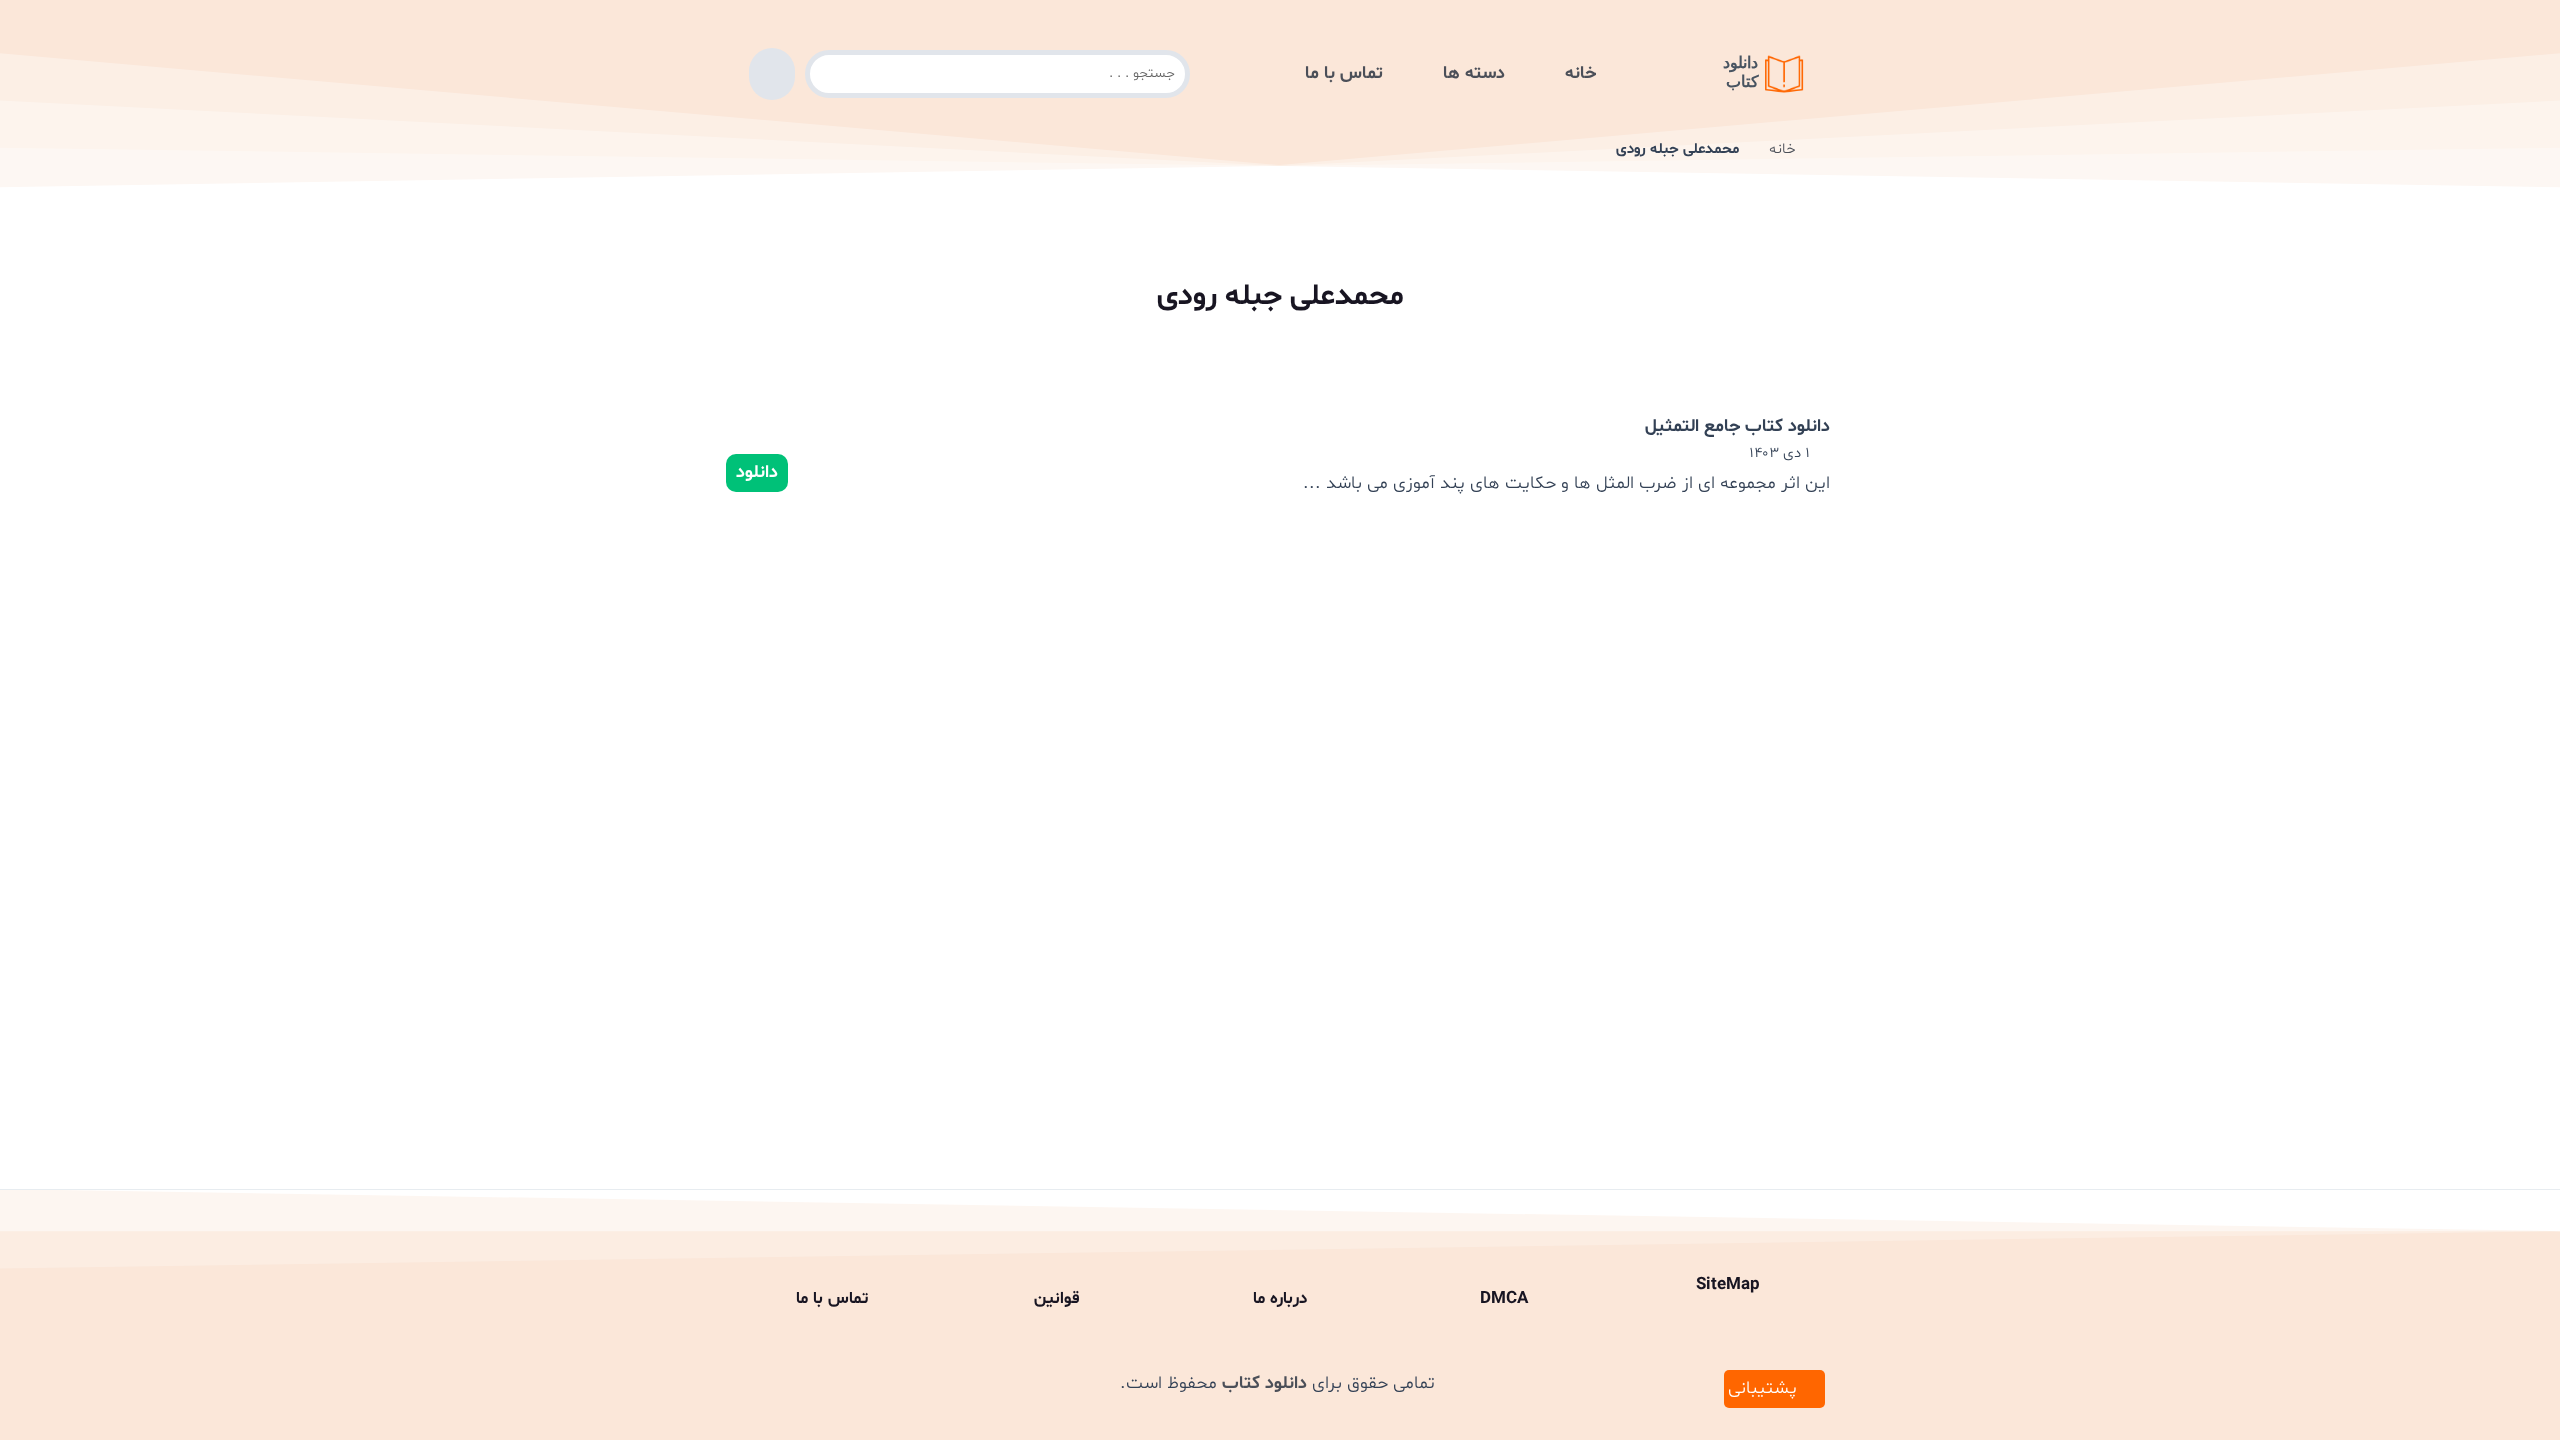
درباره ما (1280, 1298)
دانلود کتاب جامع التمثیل (1737, 426)
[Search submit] (772, 74)
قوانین (1056, 1298)
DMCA (1504, 1298)
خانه (1580, 73)
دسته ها (1474, 73)
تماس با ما (1344, 73)
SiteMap (1728, 1284)
